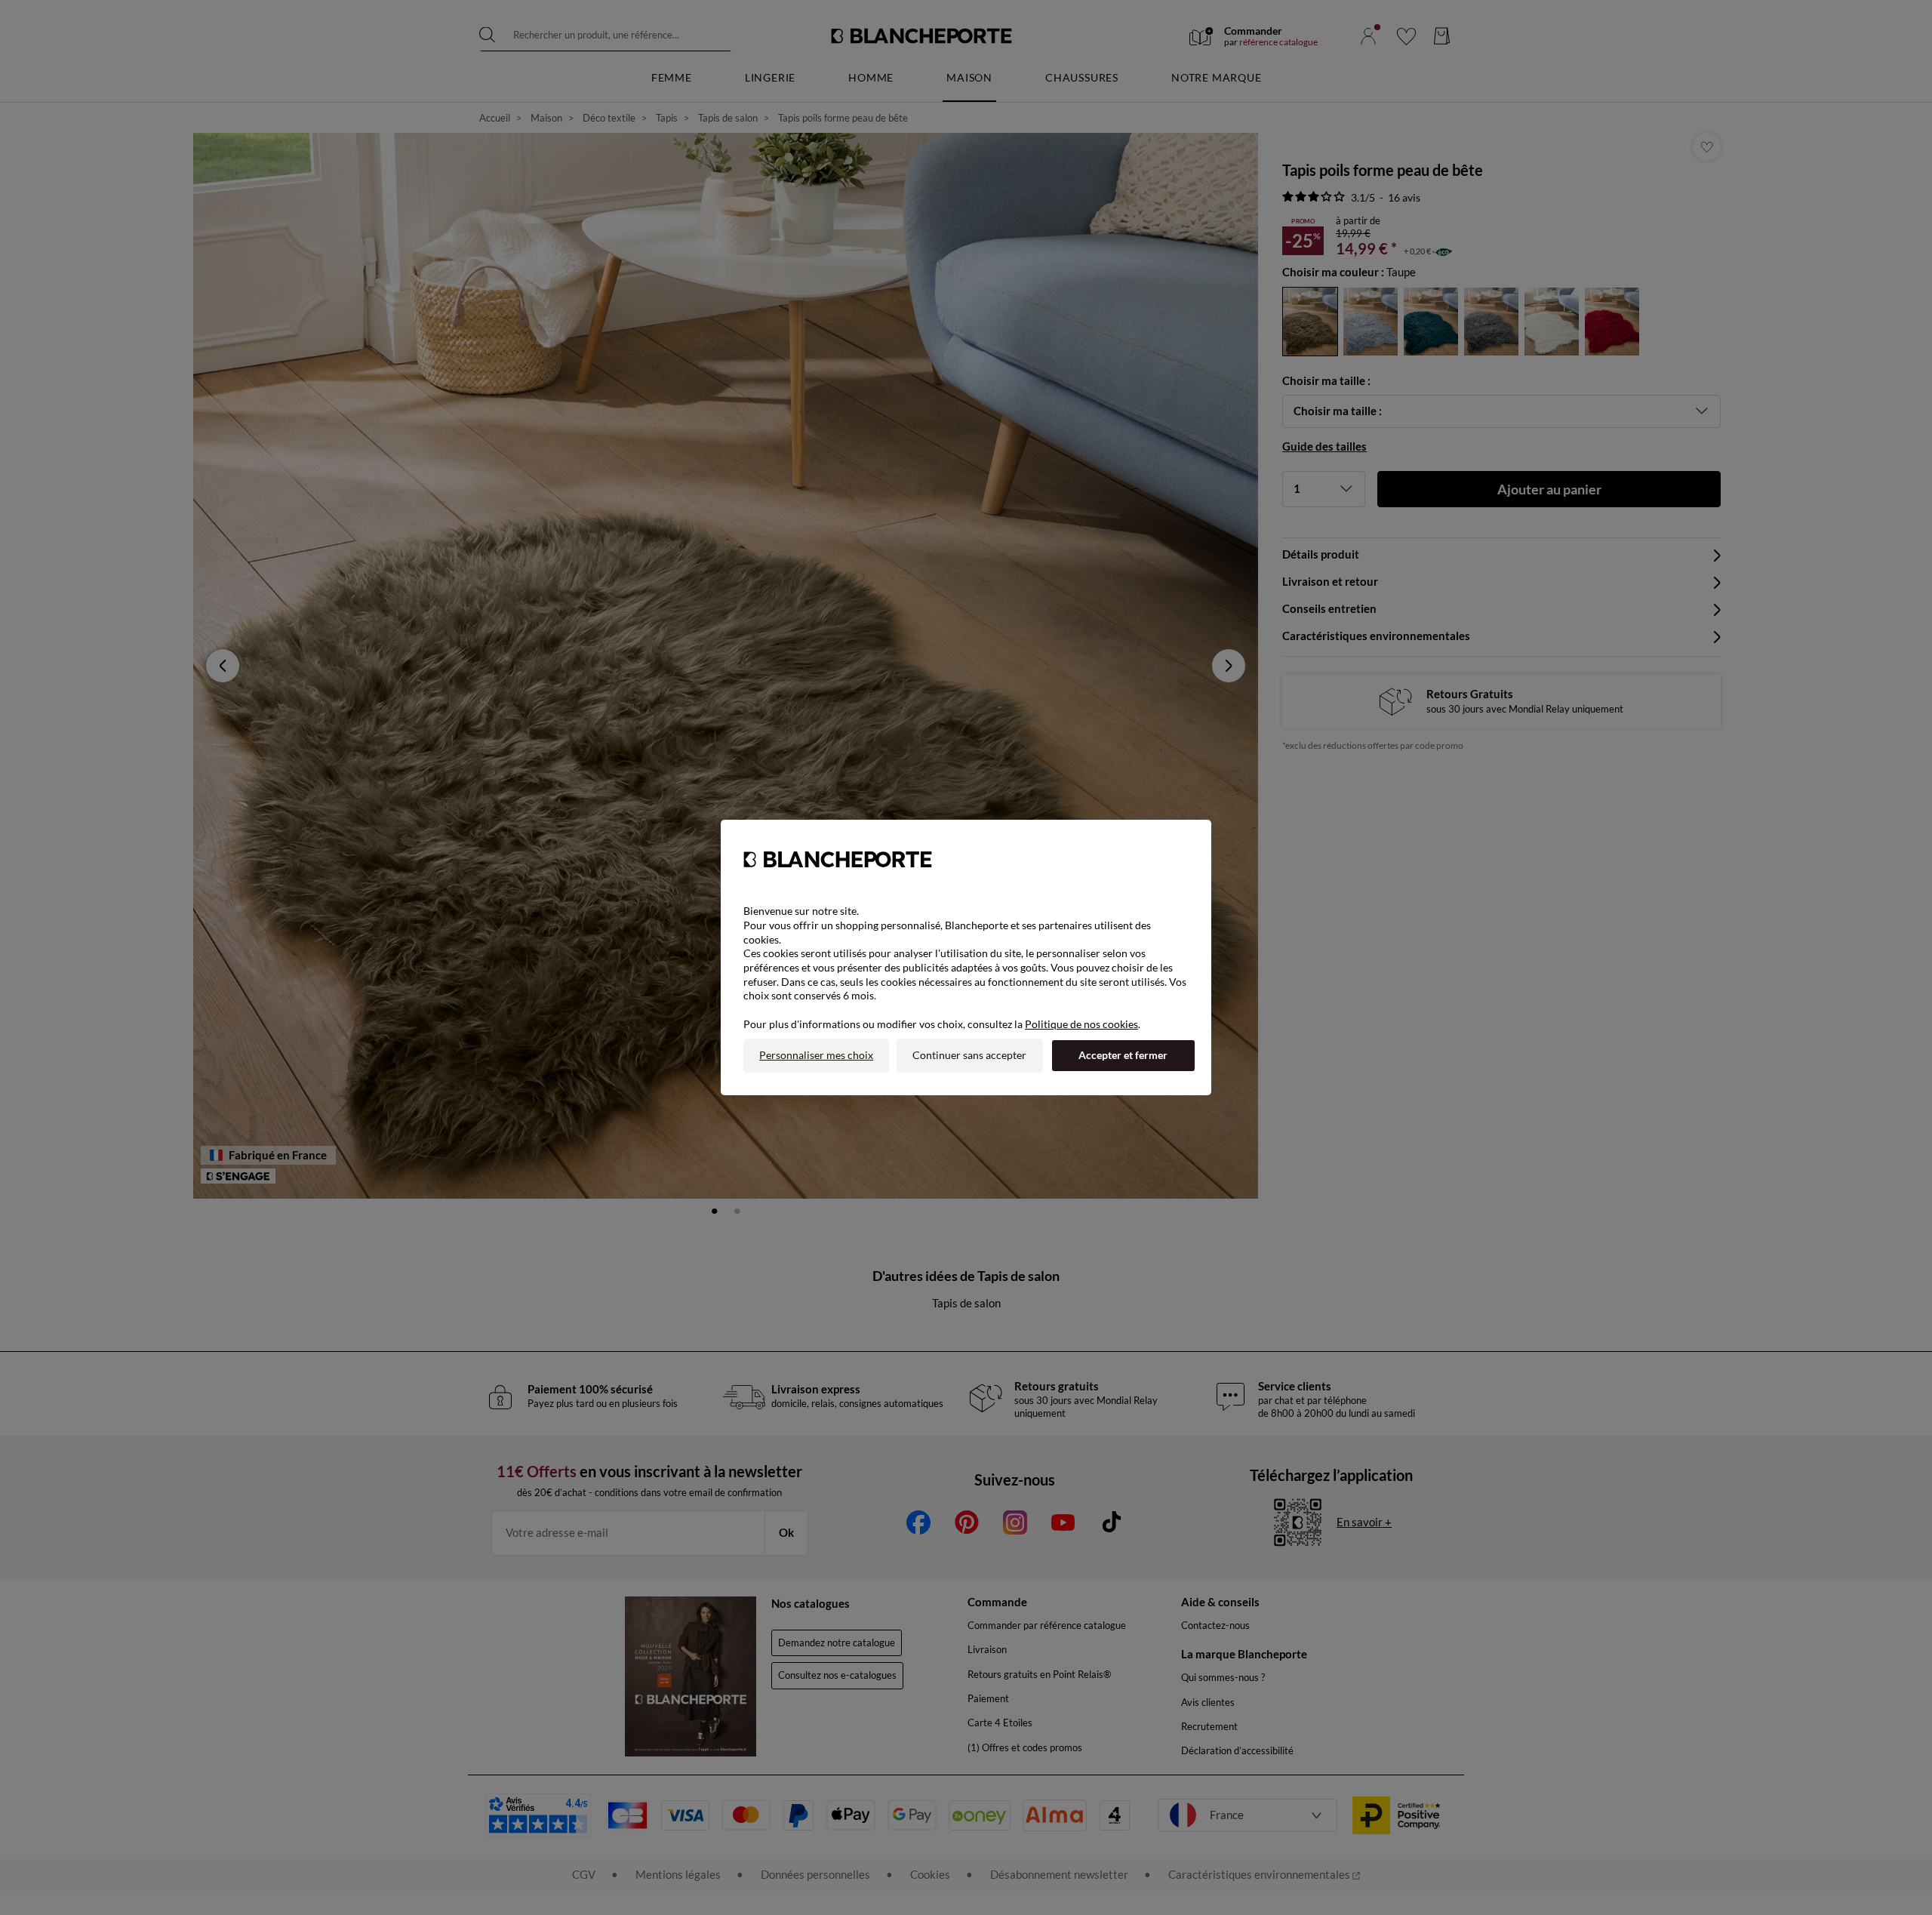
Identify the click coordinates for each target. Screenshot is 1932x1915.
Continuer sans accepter (969, 1055)
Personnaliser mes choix (816, 1055)
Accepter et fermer (1123, 1055)
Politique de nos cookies (1081, 1024)
